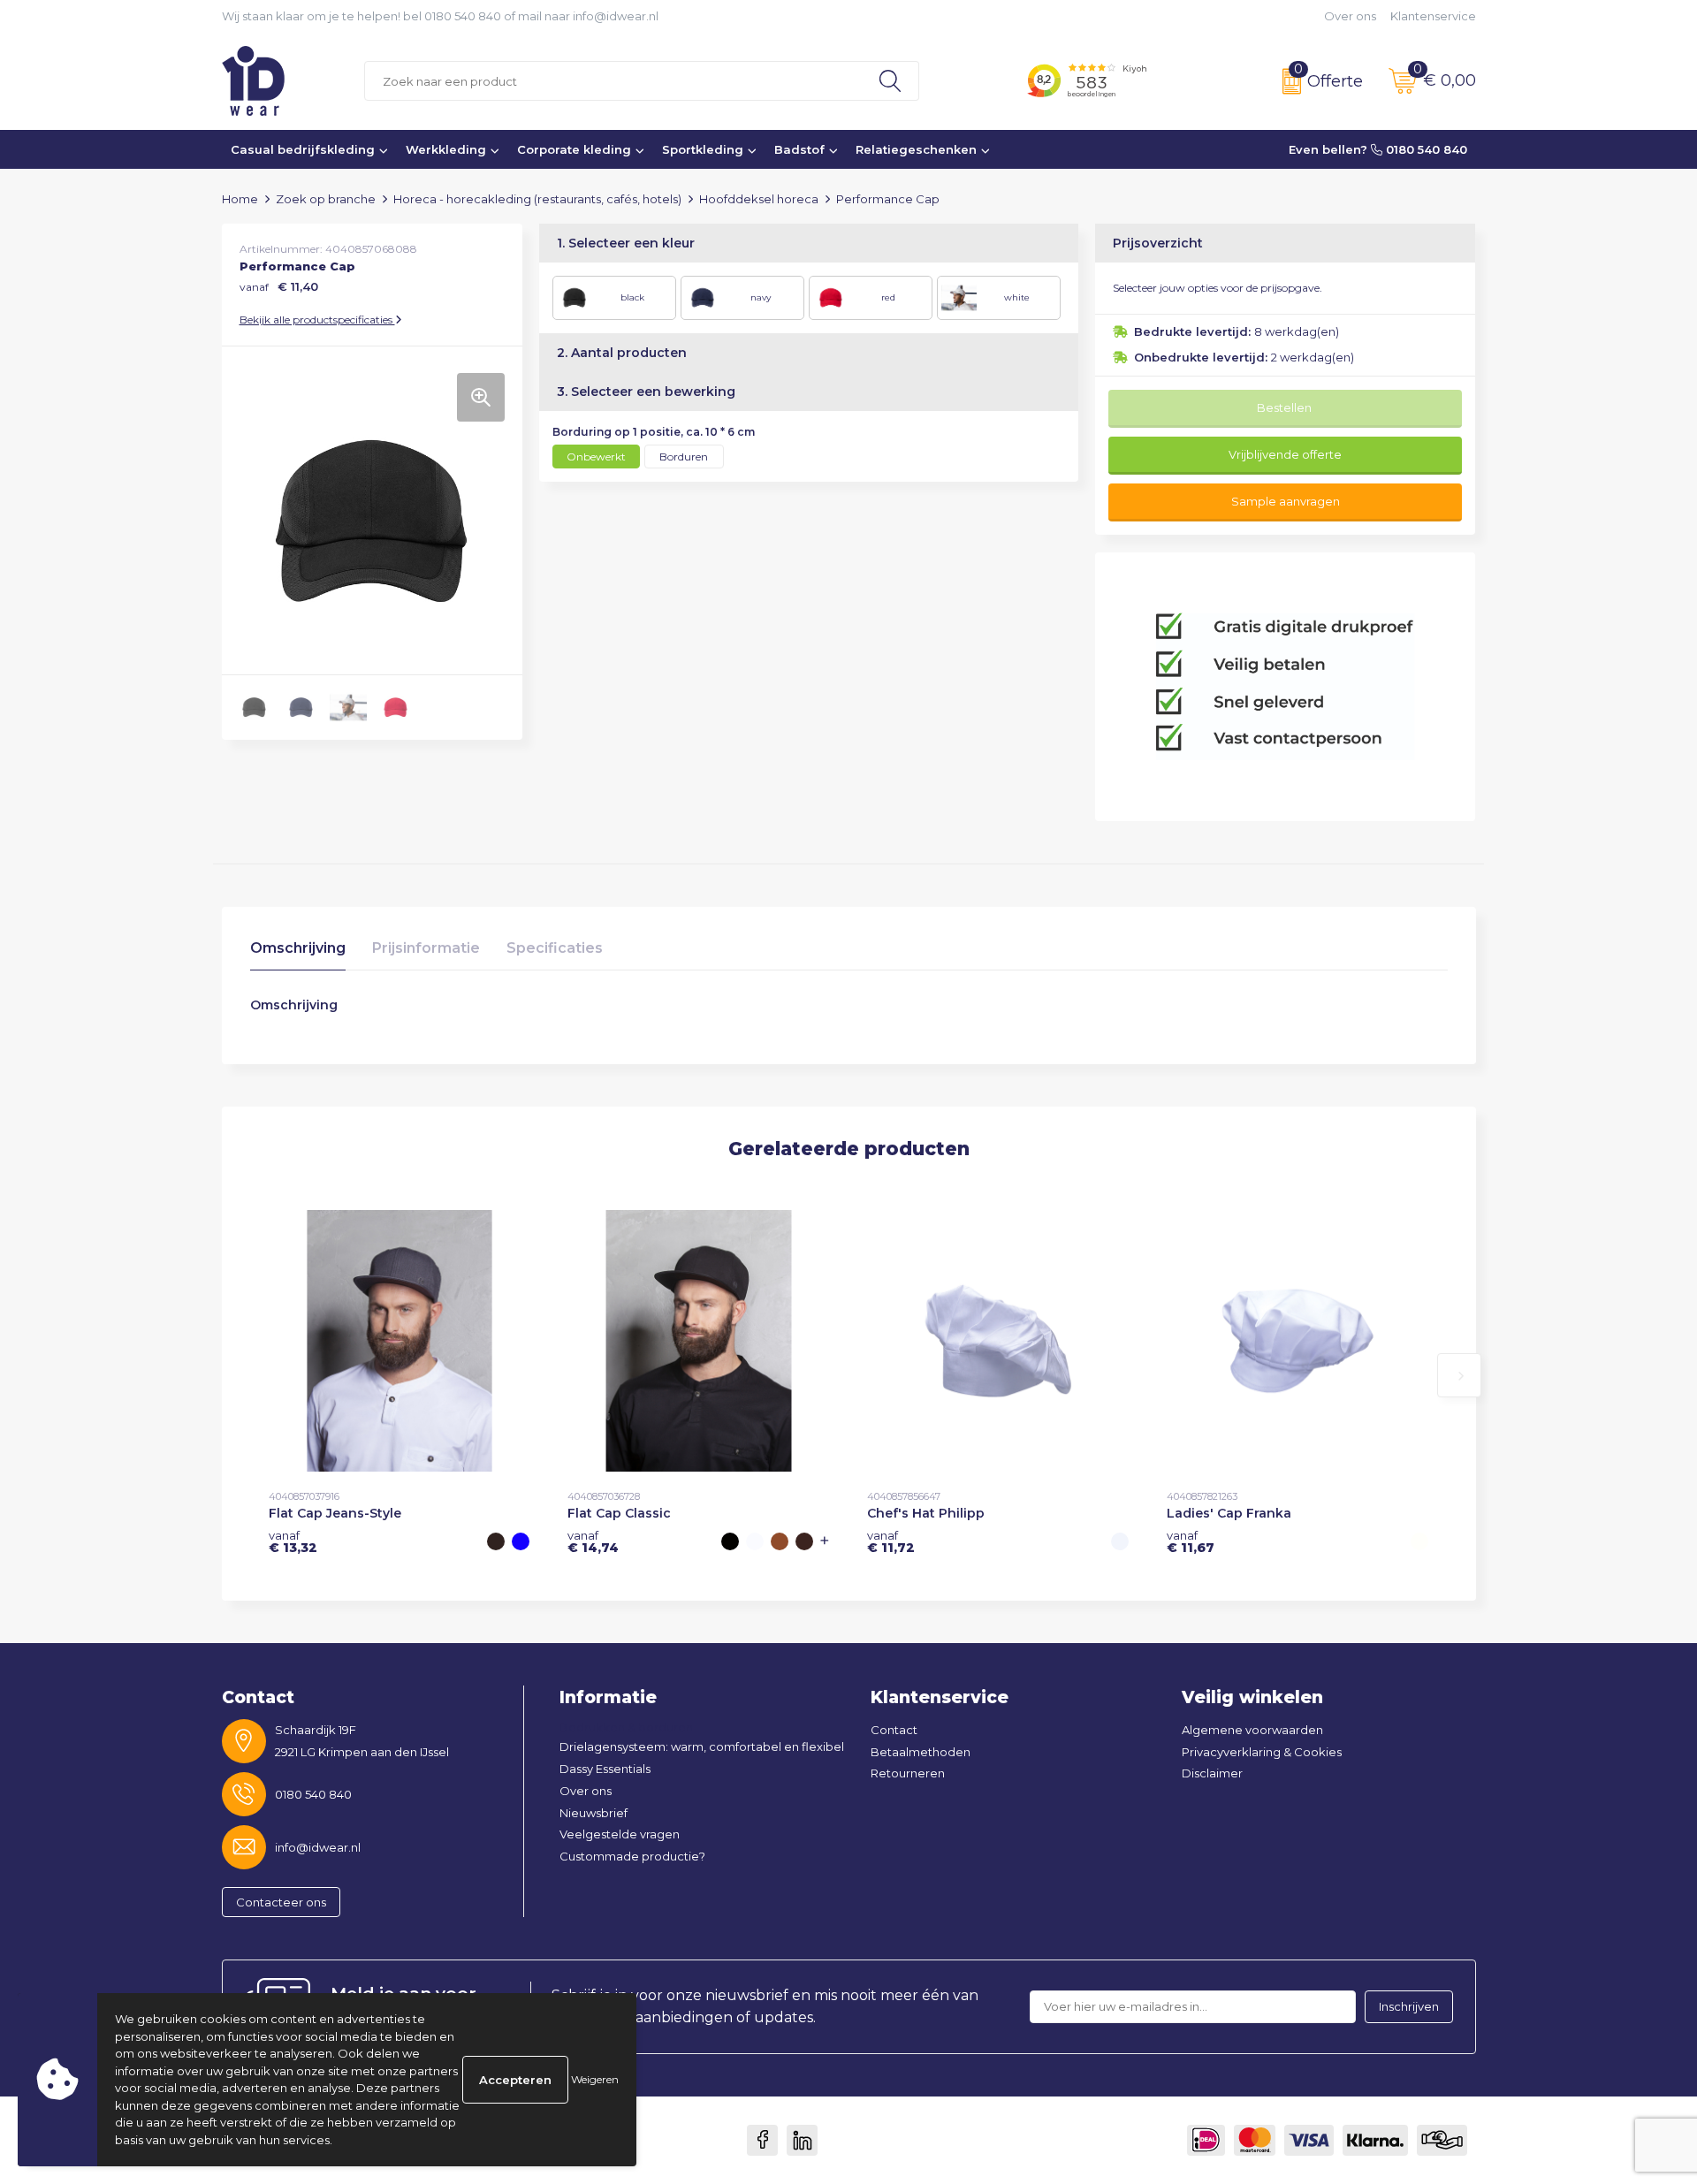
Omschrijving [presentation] (298, 948)
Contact (894, 1730)
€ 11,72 (891, 1541)
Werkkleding (446, 149)
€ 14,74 (593, 1541)
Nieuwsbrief (594, 1813)
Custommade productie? (632, 1856)
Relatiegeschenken (916, 149)
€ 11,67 (1191, 1541)
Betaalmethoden (921, 1752)
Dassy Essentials (605, 1769)
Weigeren (595, 2079)
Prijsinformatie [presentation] (426, 948)
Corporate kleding (574, 149)
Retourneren (908, 1773)
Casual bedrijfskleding (303, 149)
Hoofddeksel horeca (759, 199)
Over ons (1350, 16)
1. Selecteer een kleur (626, 243)
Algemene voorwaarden (1252, 1730)
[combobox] (613, 81)
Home (240, 199)
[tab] (298, 952)
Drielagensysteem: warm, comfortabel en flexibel (702, 1746)
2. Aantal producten (622, 353)
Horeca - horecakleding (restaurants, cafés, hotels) (537, 199)
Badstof (799, 149)
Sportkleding (703, 149)
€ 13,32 (293, 1541)
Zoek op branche (326, 199)
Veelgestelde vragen (620, 1834)
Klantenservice (1433, 16)
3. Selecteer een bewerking (646, 392)
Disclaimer (1212, 1773)
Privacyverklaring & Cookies (1262, 1752)
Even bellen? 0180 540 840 (1378, 149)
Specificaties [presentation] (555, 948)
